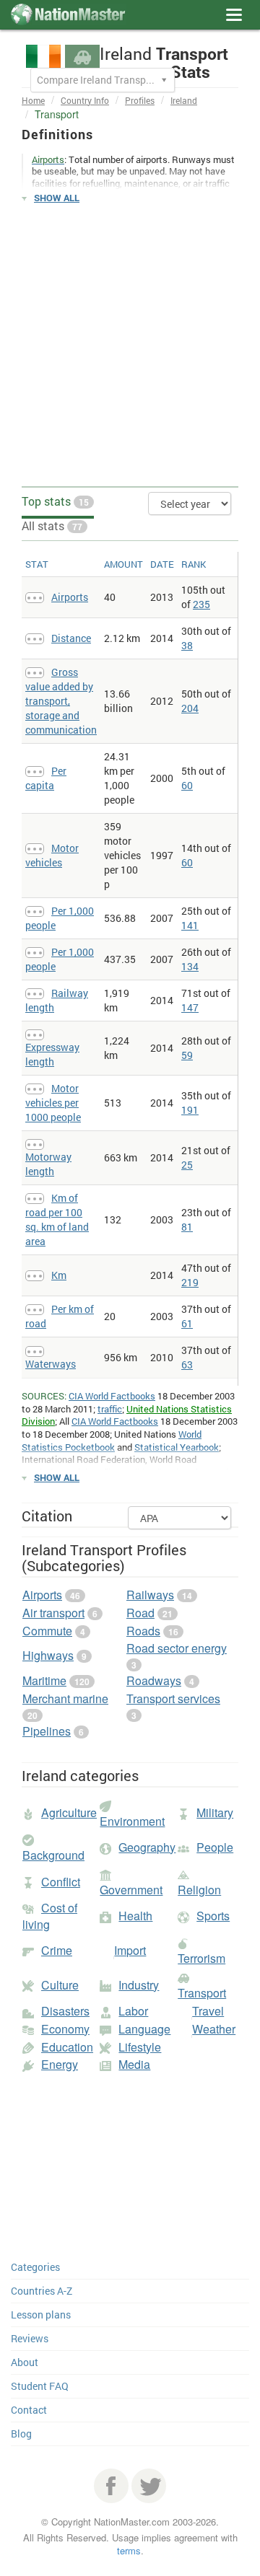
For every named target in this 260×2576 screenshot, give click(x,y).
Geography (147, 1847)
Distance (71, 638)
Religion (199, 1890)
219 (190, 1282)
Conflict (61, 1882)
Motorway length (48, 1164)
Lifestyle (140, 2047)
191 (190, 1110)
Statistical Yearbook (177, 1447)
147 (190, 1007)
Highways (48, 1655)
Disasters (65, 2011)
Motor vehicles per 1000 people (53, 1103)
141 (190, 925)
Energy (60, 2064)
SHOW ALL (57, 198)
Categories (35, 2267)
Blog (21, 2434)
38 (187, 645)
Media (134, 2064)
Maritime (44, 1680)
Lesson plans (41, 2315)
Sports (213, 1916)
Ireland (184, 100)
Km (59, 1275)
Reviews (30, 2338)
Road (140, 1613)
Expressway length (52, 1054)
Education (67, 2047)
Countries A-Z (42, 2291)
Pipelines (47, 1731)
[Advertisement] (130, 346)
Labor (133, 2011)
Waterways (51, 1364)
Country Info (85, 100)
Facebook (111, 2486)
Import (130, 1950)
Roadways (154, 1680)
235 (201, 604)
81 (187, 1227)
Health (135, 1916)
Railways (150, 1595)
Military (215, 1812)
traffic (110, 1409)
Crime (57, 1950)
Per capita (46, 778)
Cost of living (50, 1916)
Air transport (53, 1613)
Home (33, 100)
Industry (139, 1985)
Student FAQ (40, 2386)
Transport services (173, 1698)
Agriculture (69, 1812)
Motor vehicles (52, 855)
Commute (47, 1631)
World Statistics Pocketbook (112, 1441)
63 (187, 1364)
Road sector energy (177, 1648)
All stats (52, 526)
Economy (65, 2029)
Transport (202, 1993)
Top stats (55, 501)
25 (187, 1165)
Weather (214, 2029)
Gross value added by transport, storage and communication (61, 701)
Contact (29, 2410)
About (25, 2362)
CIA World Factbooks (112, 1396)
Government (131, 1890)
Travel (208, 2011)
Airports (70, 597)
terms (129, 2550)
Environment (132, 1821)
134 (190, 966)
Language (144, 2029)
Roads (143, 1631)
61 (187, 1323)
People (215, 1847)
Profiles (140, 100)
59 (187, 1055)
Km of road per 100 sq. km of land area (57, 1219)
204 (190, 708)
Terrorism (201, 1958)
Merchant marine (65, 1698)
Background (53, 1855)
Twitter (149, 2486)
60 (187, 785)
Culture (60, 1985)
